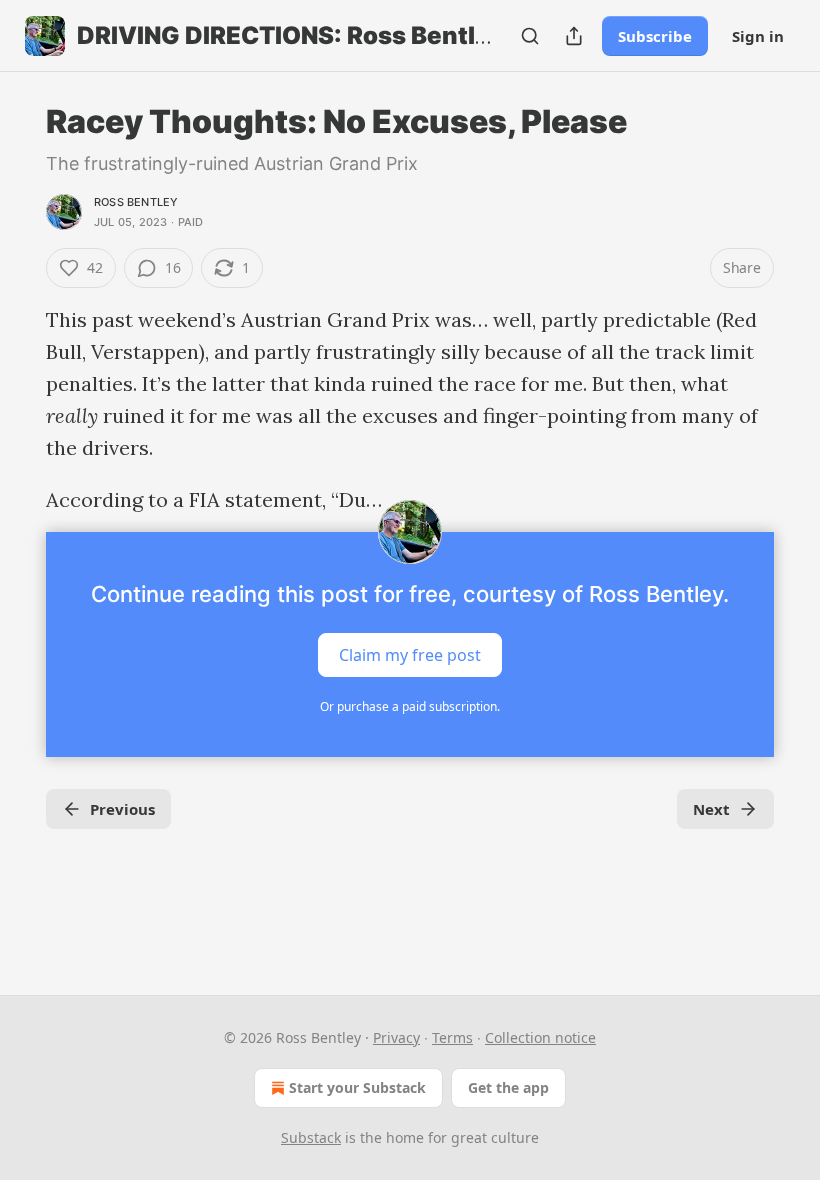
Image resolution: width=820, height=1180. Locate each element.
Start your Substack (357, 1087)
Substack (311, 1137)
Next (711, 809)
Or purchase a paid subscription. (410, 706)
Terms (452, 1037)
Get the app (508, 1087)
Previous (122, 809)
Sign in (758, 36)
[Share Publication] (574, 36)
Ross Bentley (136, 202)
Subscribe (655, 36)
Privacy (396, 1037)
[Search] (530, 36)
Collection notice (540, 1037)
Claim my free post (410, 655)
